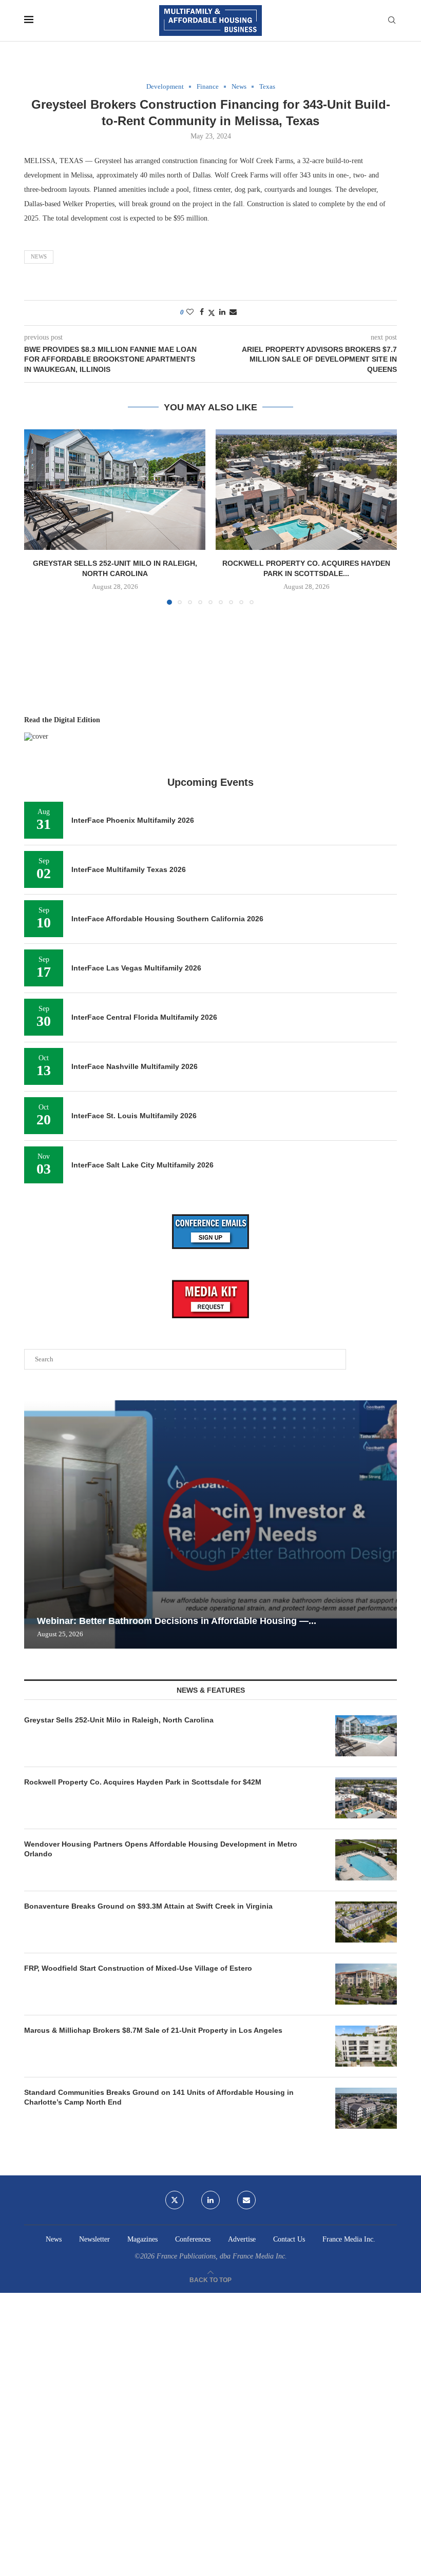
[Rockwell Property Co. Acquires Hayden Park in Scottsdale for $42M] (306, 490)
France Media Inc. (349, 2239)
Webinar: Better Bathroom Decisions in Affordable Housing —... (177, 1621)
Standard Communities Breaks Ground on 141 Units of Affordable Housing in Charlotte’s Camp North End (159, 2097)
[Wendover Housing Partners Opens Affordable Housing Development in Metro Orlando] (366, 1860)
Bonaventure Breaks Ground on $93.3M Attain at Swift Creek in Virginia (148, 1906)
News (39, 256)
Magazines (142, 2239)
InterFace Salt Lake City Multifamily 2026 (142, 1165)
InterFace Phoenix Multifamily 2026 (133, 820)
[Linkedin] (210, 2200)
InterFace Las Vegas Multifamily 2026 (136, 968)
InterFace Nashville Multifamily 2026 (135, 1066)
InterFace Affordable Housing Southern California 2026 (167, 919)
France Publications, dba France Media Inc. (222, 2256)
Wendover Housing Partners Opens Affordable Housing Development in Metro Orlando (161, 1849)
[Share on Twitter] (212, 313)
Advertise (242, 2239)
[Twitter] (175, 2200)
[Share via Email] (233, 312)
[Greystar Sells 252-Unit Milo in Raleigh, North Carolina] (115, 490)
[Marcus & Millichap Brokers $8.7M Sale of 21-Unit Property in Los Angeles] (366, 2046)
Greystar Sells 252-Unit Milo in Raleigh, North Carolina (119, 1720)
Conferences (193, 2239)
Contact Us (289, 2239)
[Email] (246, 2200)
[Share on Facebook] (202, 312)
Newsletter (94, 2239)
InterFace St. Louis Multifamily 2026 (134, 1116)
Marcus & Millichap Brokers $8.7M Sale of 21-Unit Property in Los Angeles (153, 2030)
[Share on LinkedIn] (222, 312)
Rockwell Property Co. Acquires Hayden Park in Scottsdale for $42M (143, 1782)
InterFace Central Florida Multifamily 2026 (144, 1017)
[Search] (392, 21)
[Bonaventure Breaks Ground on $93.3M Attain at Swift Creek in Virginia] (366, 1922)
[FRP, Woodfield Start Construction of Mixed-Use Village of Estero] (366, 1984)
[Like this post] (190, 312)
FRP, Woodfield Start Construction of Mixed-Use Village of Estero (138, 1968)
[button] (38, 517)
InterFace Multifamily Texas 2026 (129, 869)
